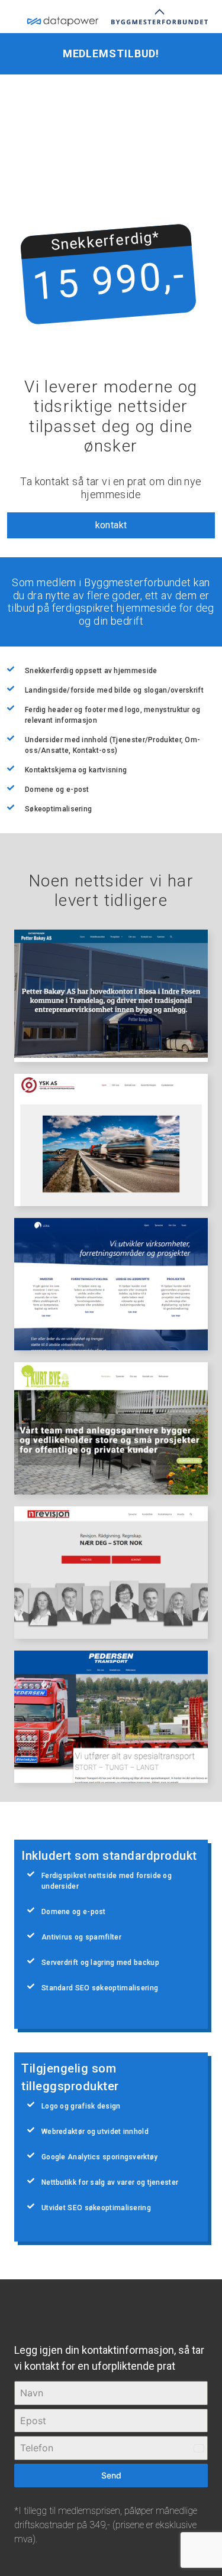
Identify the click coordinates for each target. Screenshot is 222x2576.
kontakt (111, 525)
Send (111, 2475)
